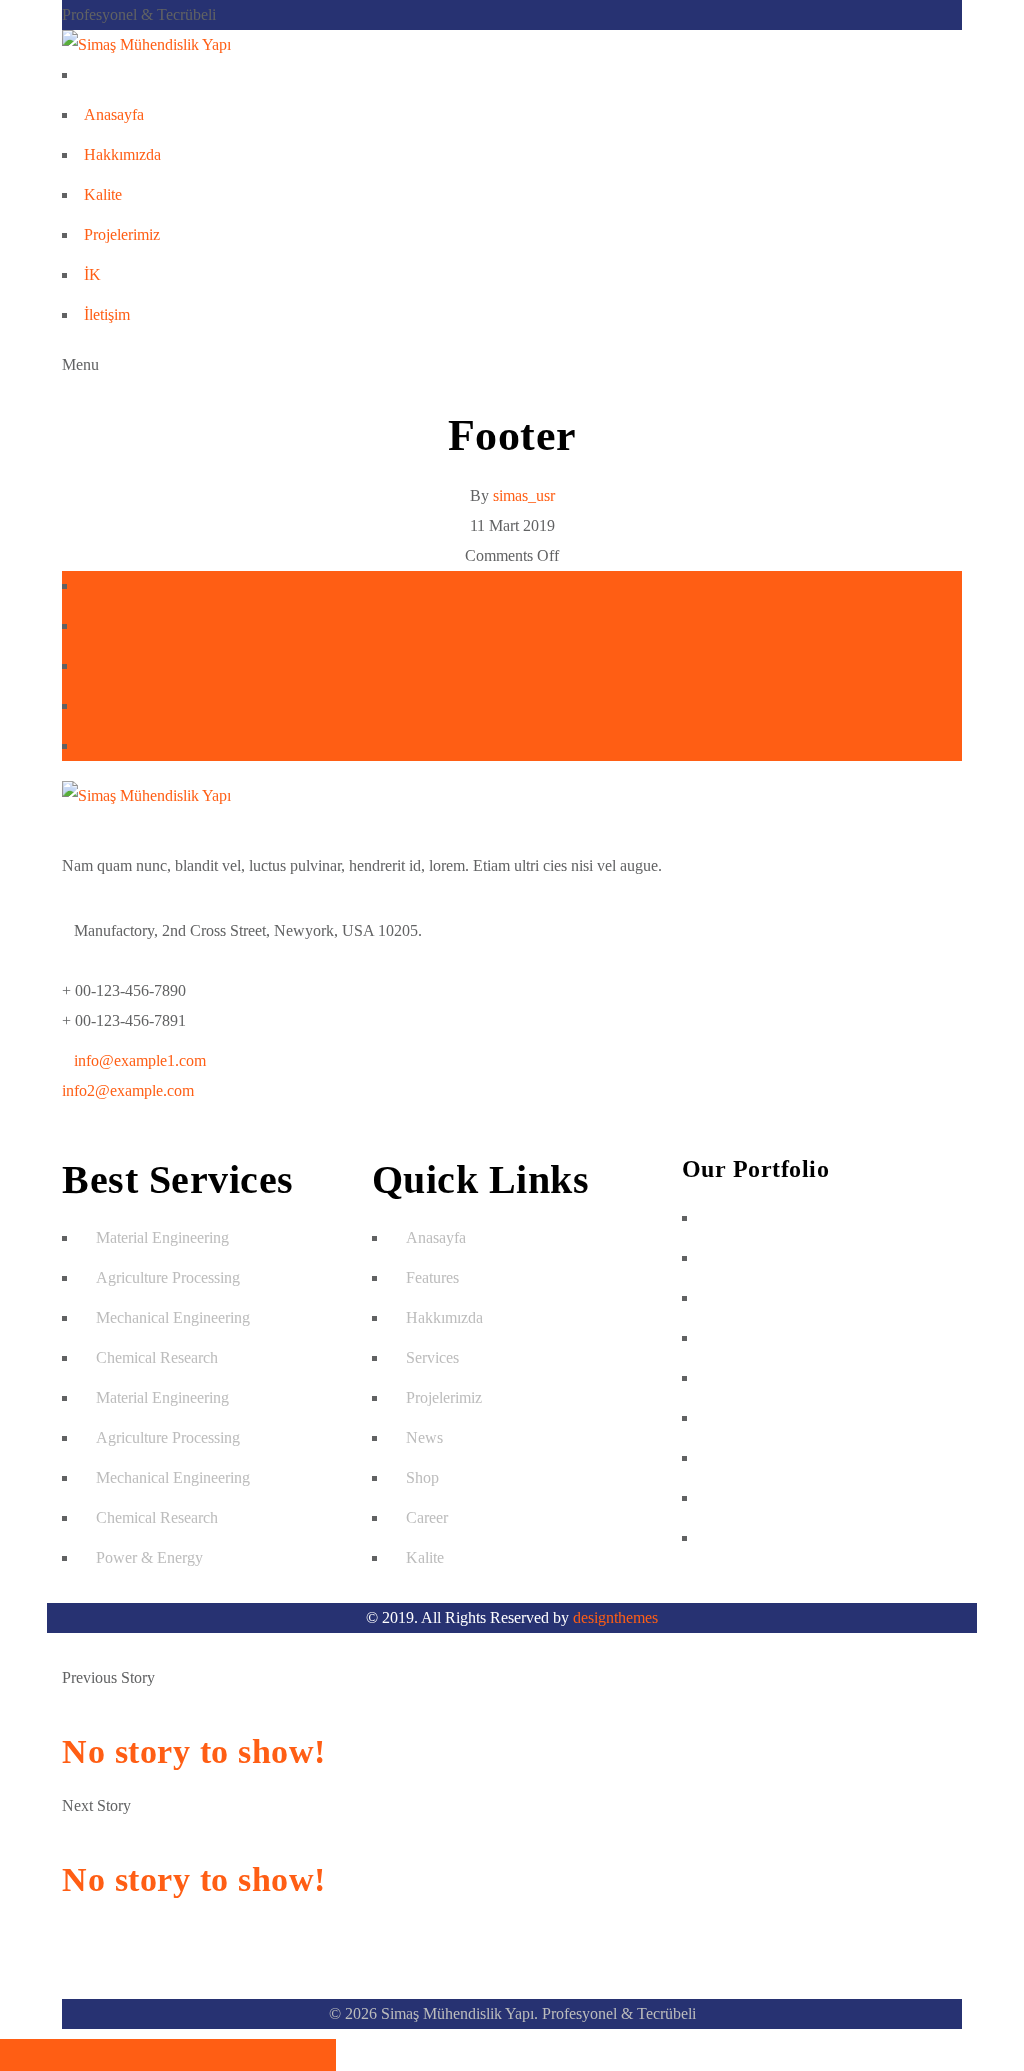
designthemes (615, 1617)
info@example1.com (140, 1060)
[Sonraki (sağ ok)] (308, 2055)
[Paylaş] (84, 2055)
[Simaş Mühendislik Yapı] (146, 44)
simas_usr (524, 495)
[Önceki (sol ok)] (252, 2055)
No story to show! (194, 1751)
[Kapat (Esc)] (28, 2055)
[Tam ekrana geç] (140, 2055)
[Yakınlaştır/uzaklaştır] (196, 2055)
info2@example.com (128, 1090)
